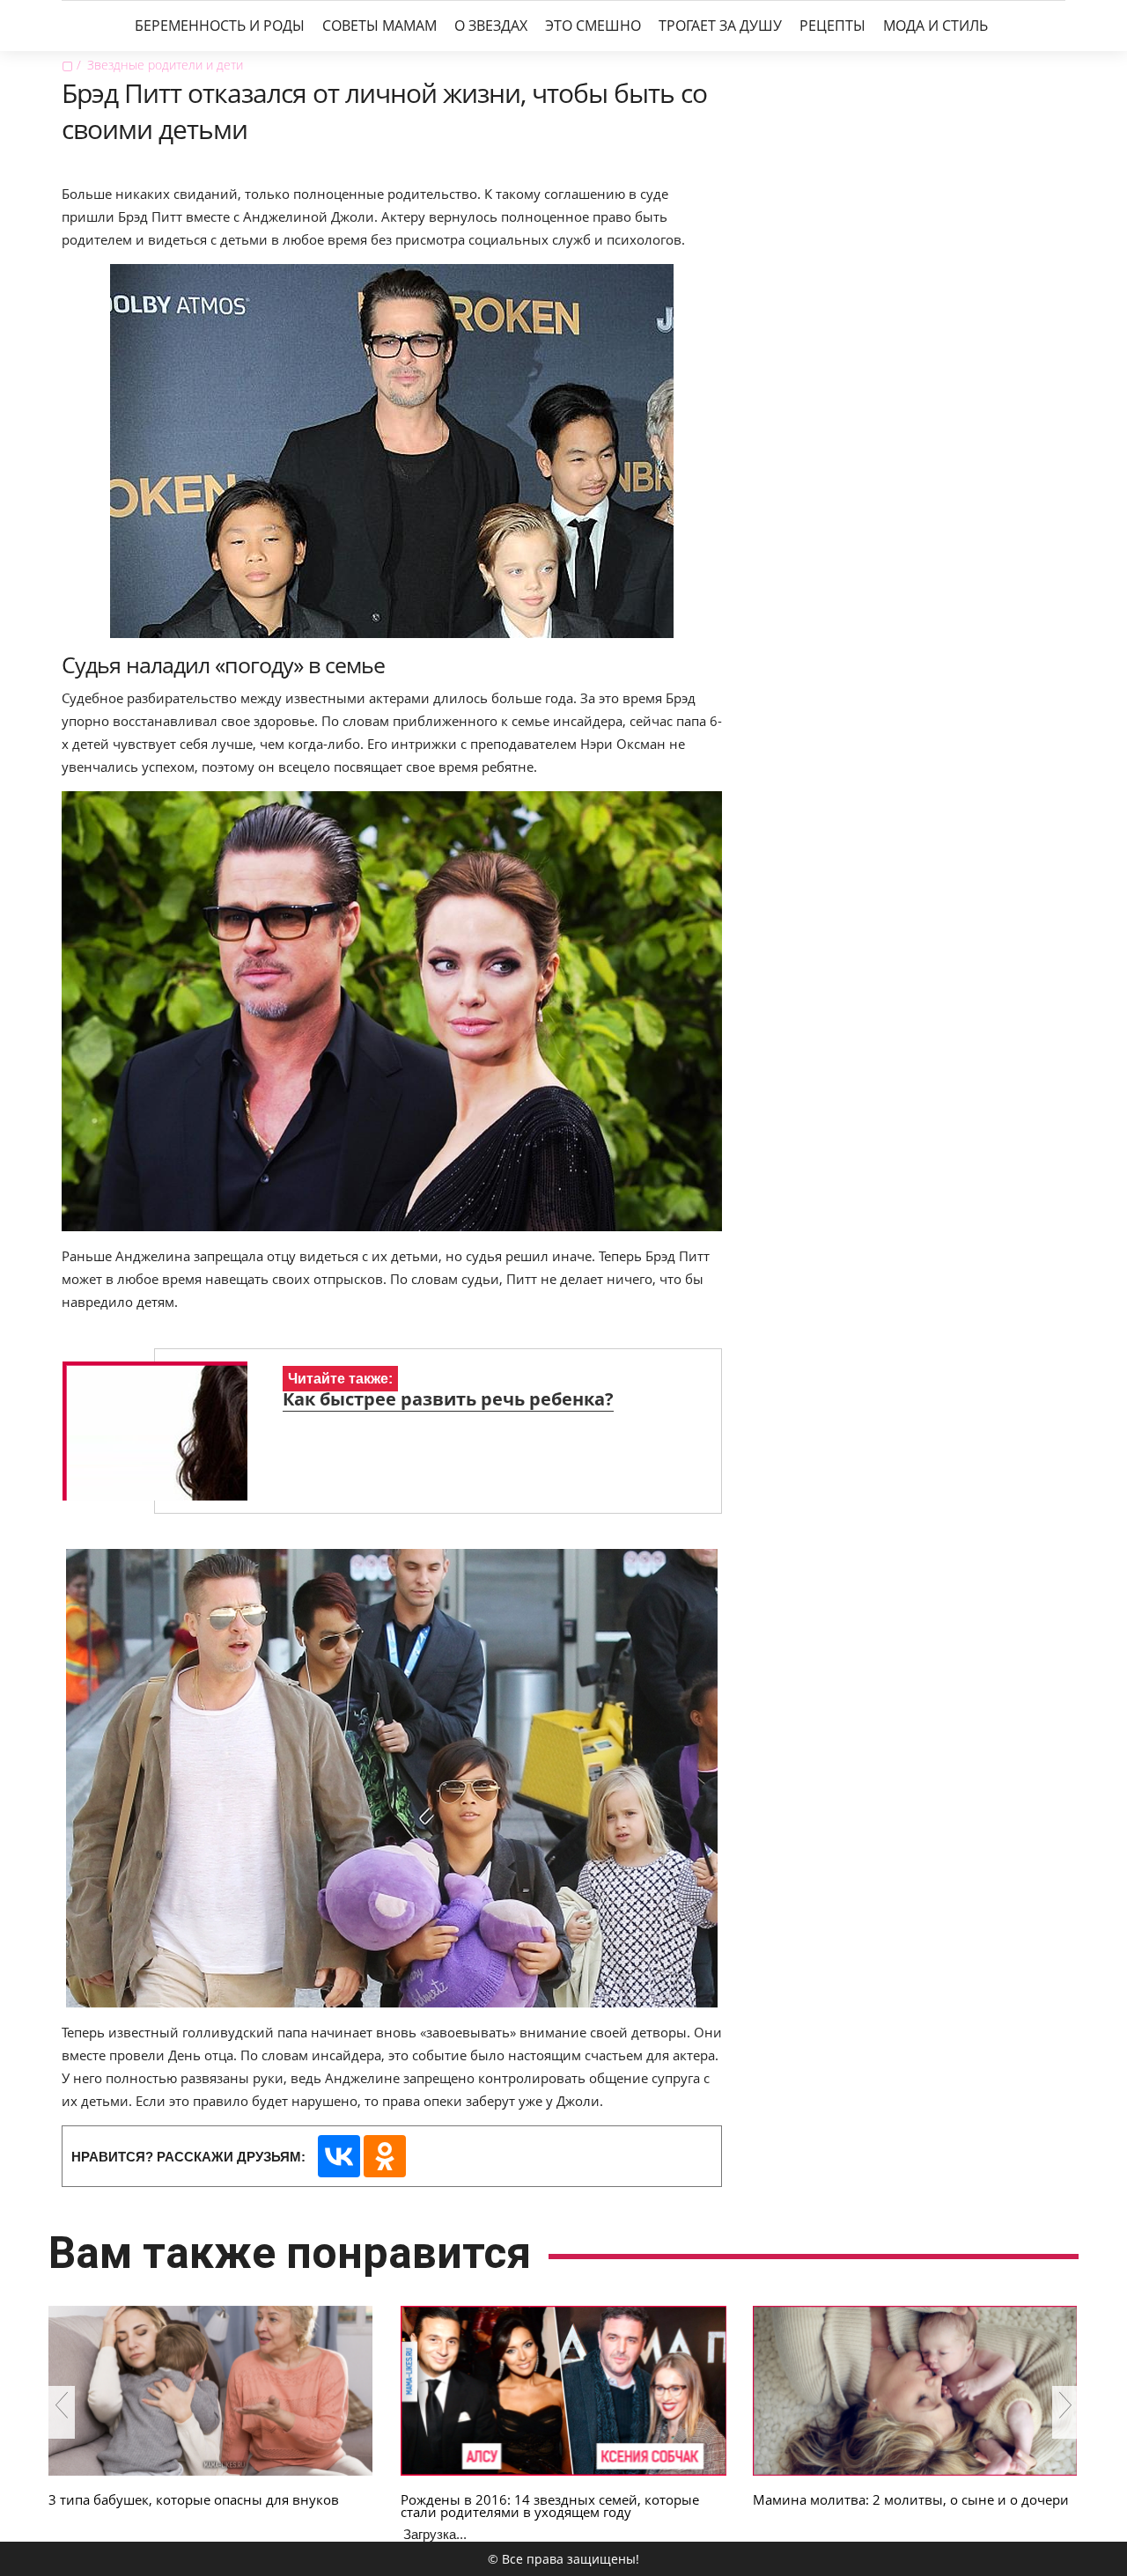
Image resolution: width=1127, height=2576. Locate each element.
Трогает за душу (720, 26)
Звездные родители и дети (165, 65)
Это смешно (593, 26)
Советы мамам (379, 26)
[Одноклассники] (385, 2156)
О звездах (491, 26)
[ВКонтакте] (339, 2156)
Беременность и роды (220, 26)
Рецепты (832, 26)
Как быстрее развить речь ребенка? (448, 1399)
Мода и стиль (935, 26)
